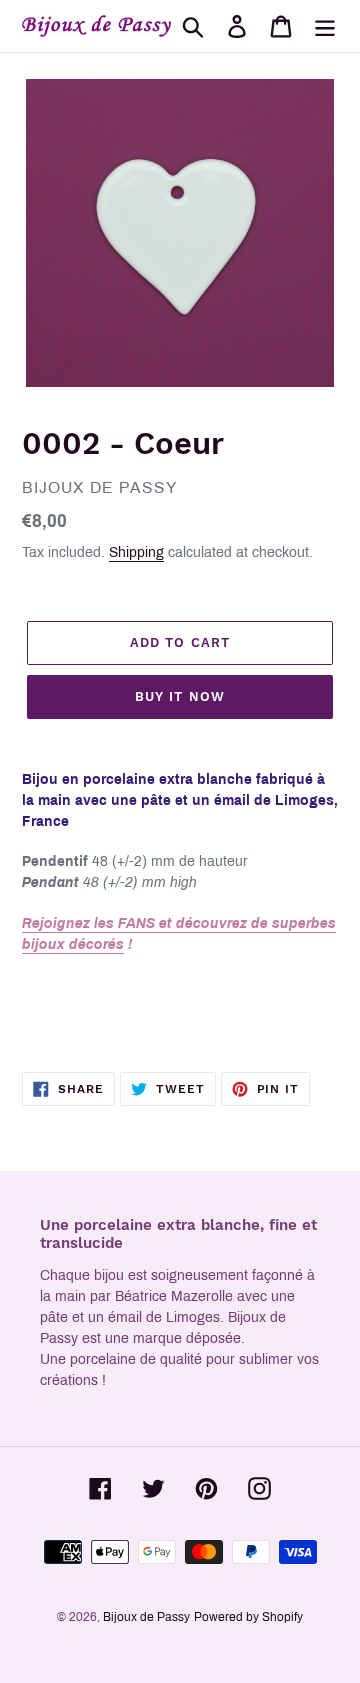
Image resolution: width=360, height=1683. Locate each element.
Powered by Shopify (248, 1617)
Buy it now (179, 696)
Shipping (136, 552)
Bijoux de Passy (146, 1617)
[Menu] (325, 26)
